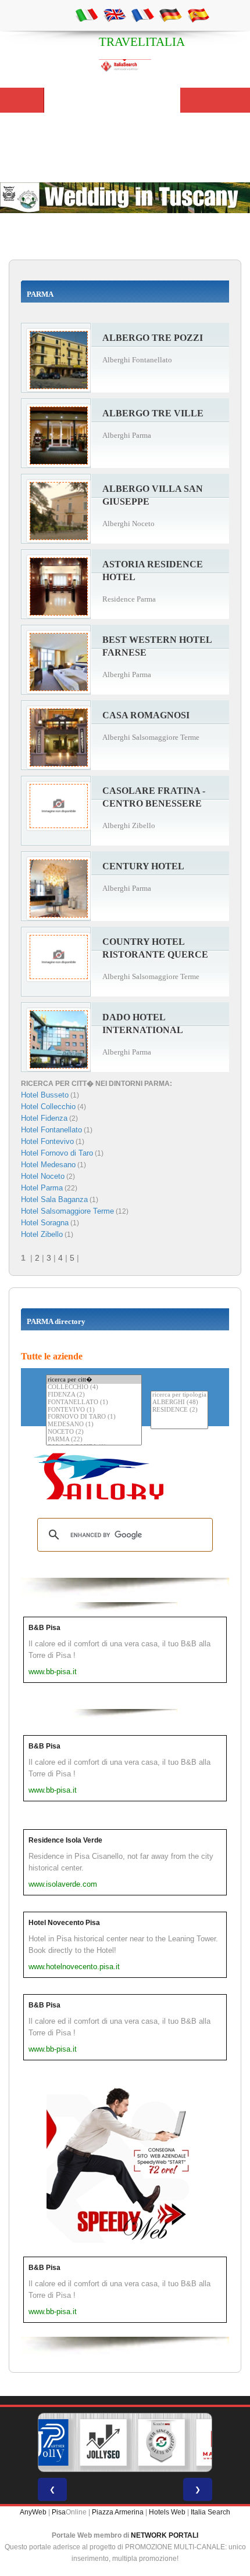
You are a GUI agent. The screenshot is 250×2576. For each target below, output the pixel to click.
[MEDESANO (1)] (94, 1425)
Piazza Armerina (118, 2512)
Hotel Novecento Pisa (64, 1923)
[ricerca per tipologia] (179, 1395)
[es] (198, 15)
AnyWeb (33, 2512)
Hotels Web (167, 2512)
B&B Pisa (44, 1628)
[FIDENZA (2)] (94, 1395)
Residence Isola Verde (65, 1840)
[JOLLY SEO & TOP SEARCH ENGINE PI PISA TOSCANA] (103, 2442)
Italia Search (210, 2512)
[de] (170, 15)
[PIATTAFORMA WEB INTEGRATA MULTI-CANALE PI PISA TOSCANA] (162, 2442)
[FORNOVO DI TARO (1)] (94, 1417)
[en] (115, 15)
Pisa (59, 2512)
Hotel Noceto (43, 1176)
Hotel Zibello (42, 1234)
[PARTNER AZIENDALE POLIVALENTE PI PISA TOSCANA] (45, 2442)
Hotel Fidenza (44, 1118)
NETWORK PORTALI (165, 2535)
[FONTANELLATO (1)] (94, 1403)
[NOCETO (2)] (94, 1432)
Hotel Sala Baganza (54, 1199)
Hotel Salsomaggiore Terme (67, 1211)
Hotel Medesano (48, 1165)
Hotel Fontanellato (51, 1130)
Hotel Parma (42, 1188)
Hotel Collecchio (48, 1107)
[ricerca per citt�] (94, 1379)
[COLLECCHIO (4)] (94, 1388)
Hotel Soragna (45, 1223)
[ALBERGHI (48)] (179, 1403)
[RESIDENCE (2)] (179, 1410)
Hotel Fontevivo (47, 1141)
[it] (87, 15)
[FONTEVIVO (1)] (94, 1410)
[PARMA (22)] (94, 1440)
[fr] (142, 15)
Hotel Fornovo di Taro (57, 1153)
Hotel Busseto (45, 1095)
